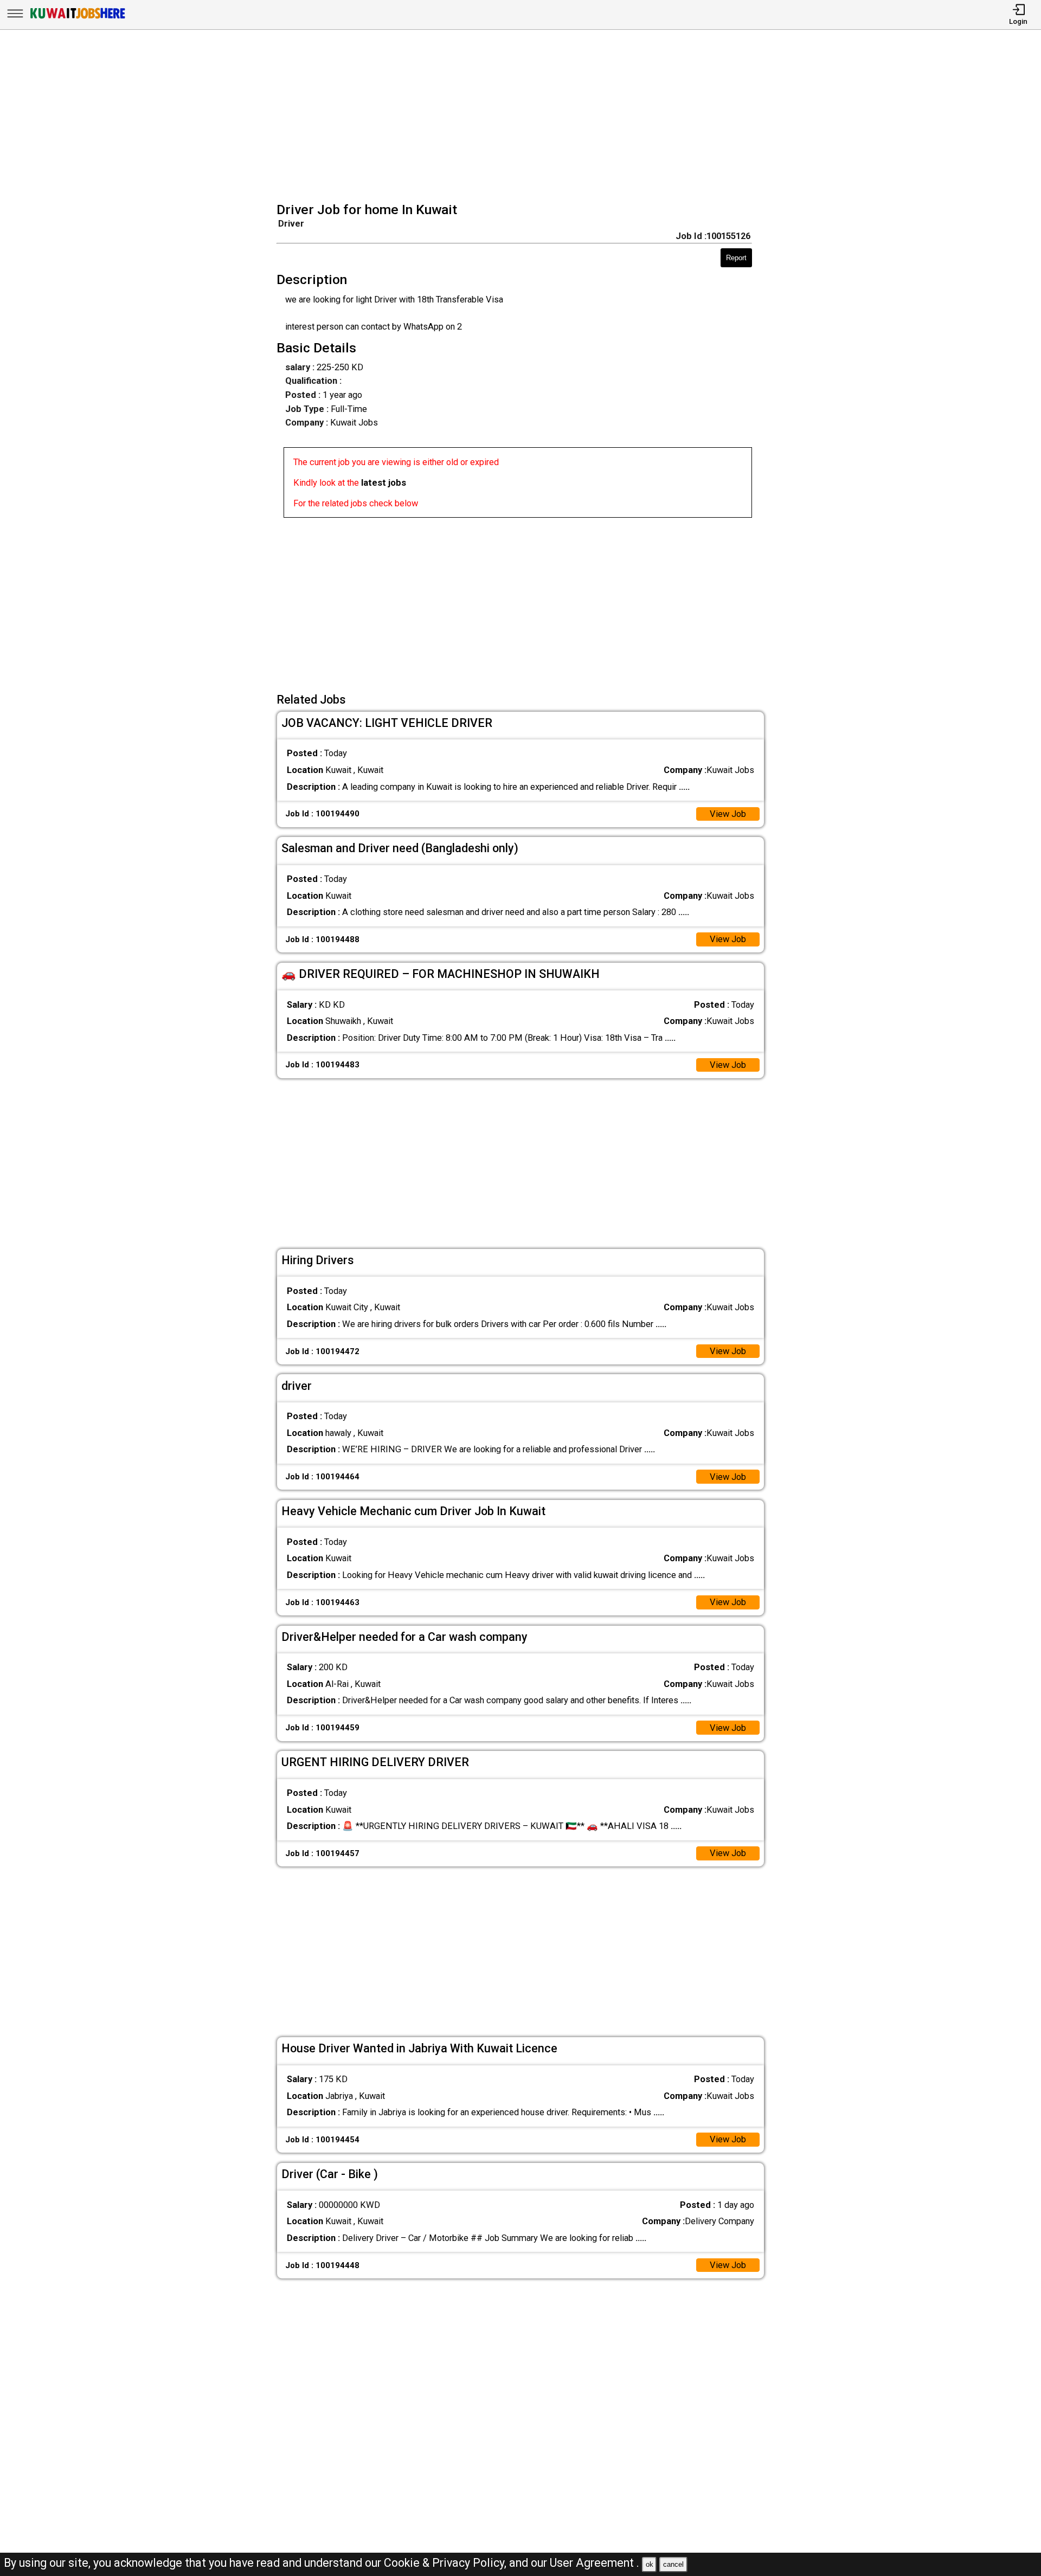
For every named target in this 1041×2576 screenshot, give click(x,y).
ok (650, 2564)
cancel (673, 2564)
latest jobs (384, 483)
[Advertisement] (524, 117)
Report (736, 258)
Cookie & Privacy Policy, (446, 2563)
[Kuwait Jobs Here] (78, 18)
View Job (728, 814)
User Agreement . (595, 2563)
